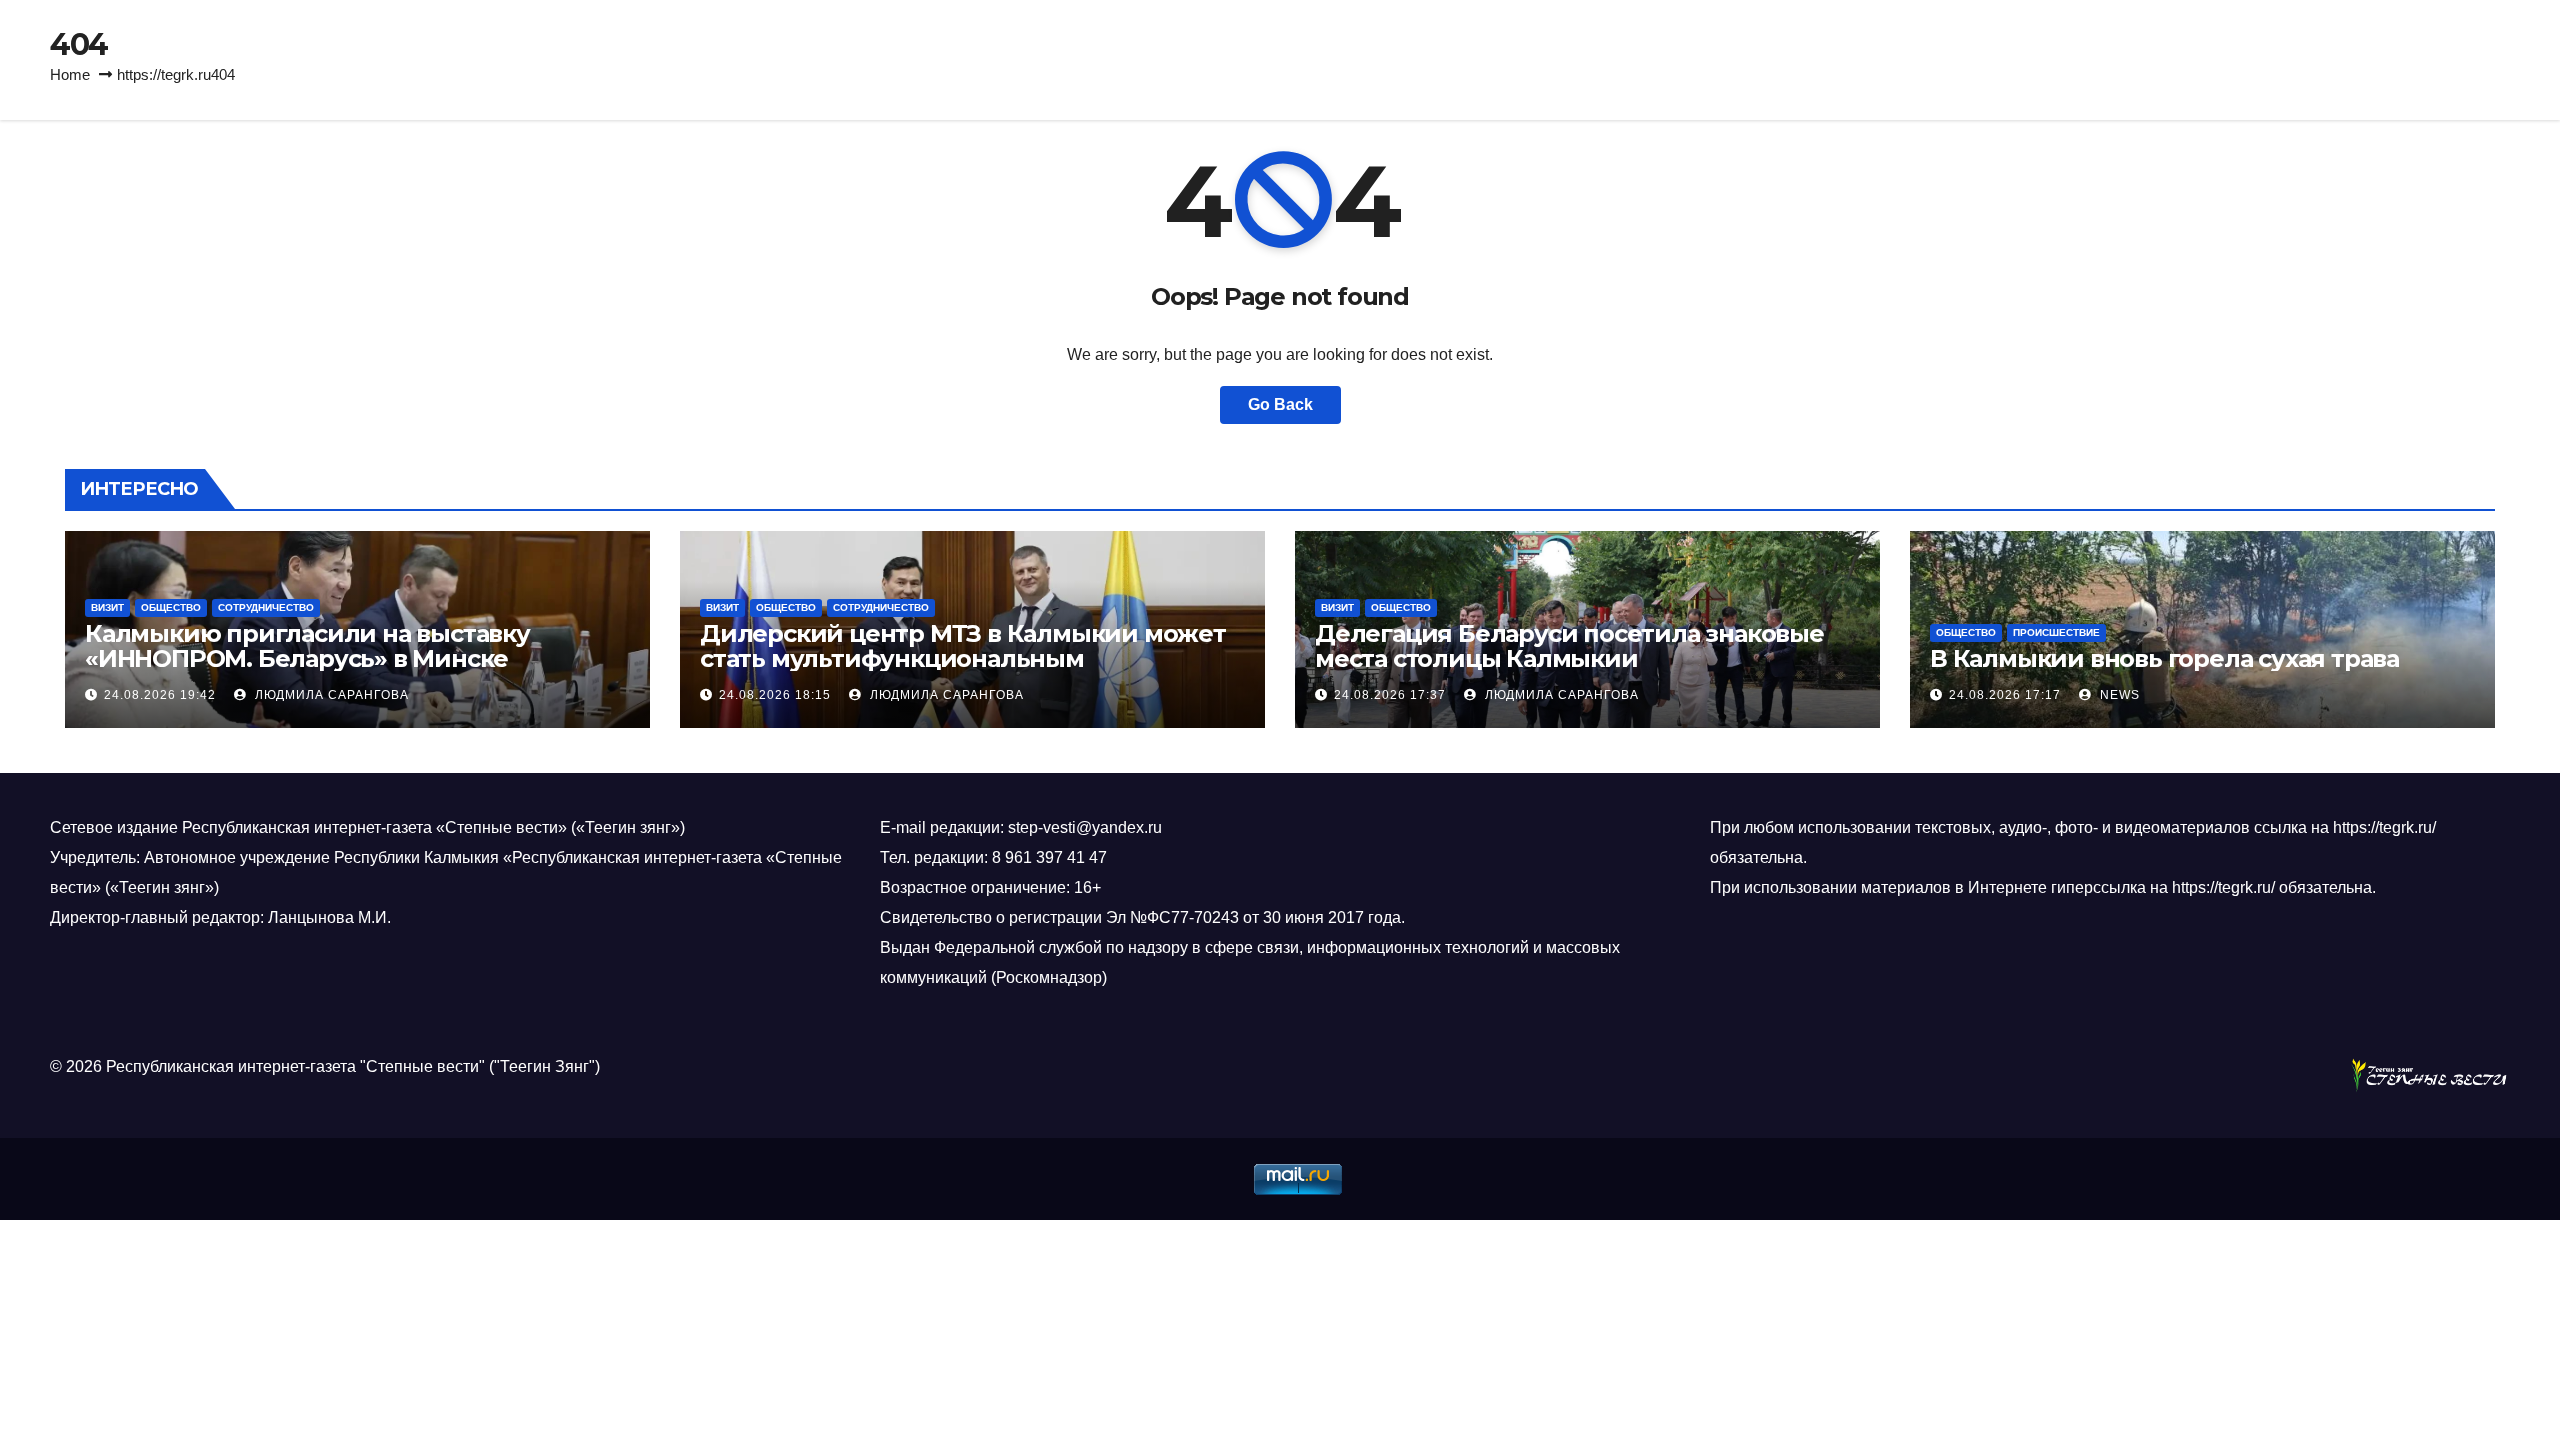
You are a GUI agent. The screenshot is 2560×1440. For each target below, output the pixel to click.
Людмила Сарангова (330, 695)
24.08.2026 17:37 (1390, 695)
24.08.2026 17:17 (2005, 695)
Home (70, 74)
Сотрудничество (266, 607)
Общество (171, 607)
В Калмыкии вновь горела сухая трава (2164, 658)
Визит (107, 607)
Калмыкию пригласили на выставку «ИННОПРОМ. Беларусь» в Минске (307, 646)
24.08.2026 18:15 (775, 695)
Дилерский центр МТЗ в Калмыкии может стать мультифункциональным (963, 646)
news (2118, 695)
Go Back (1280, 404)
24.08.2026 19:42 (160, 695)
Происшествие (2056, 632)
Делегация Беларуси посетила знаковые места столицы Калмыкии (1569, 646)
